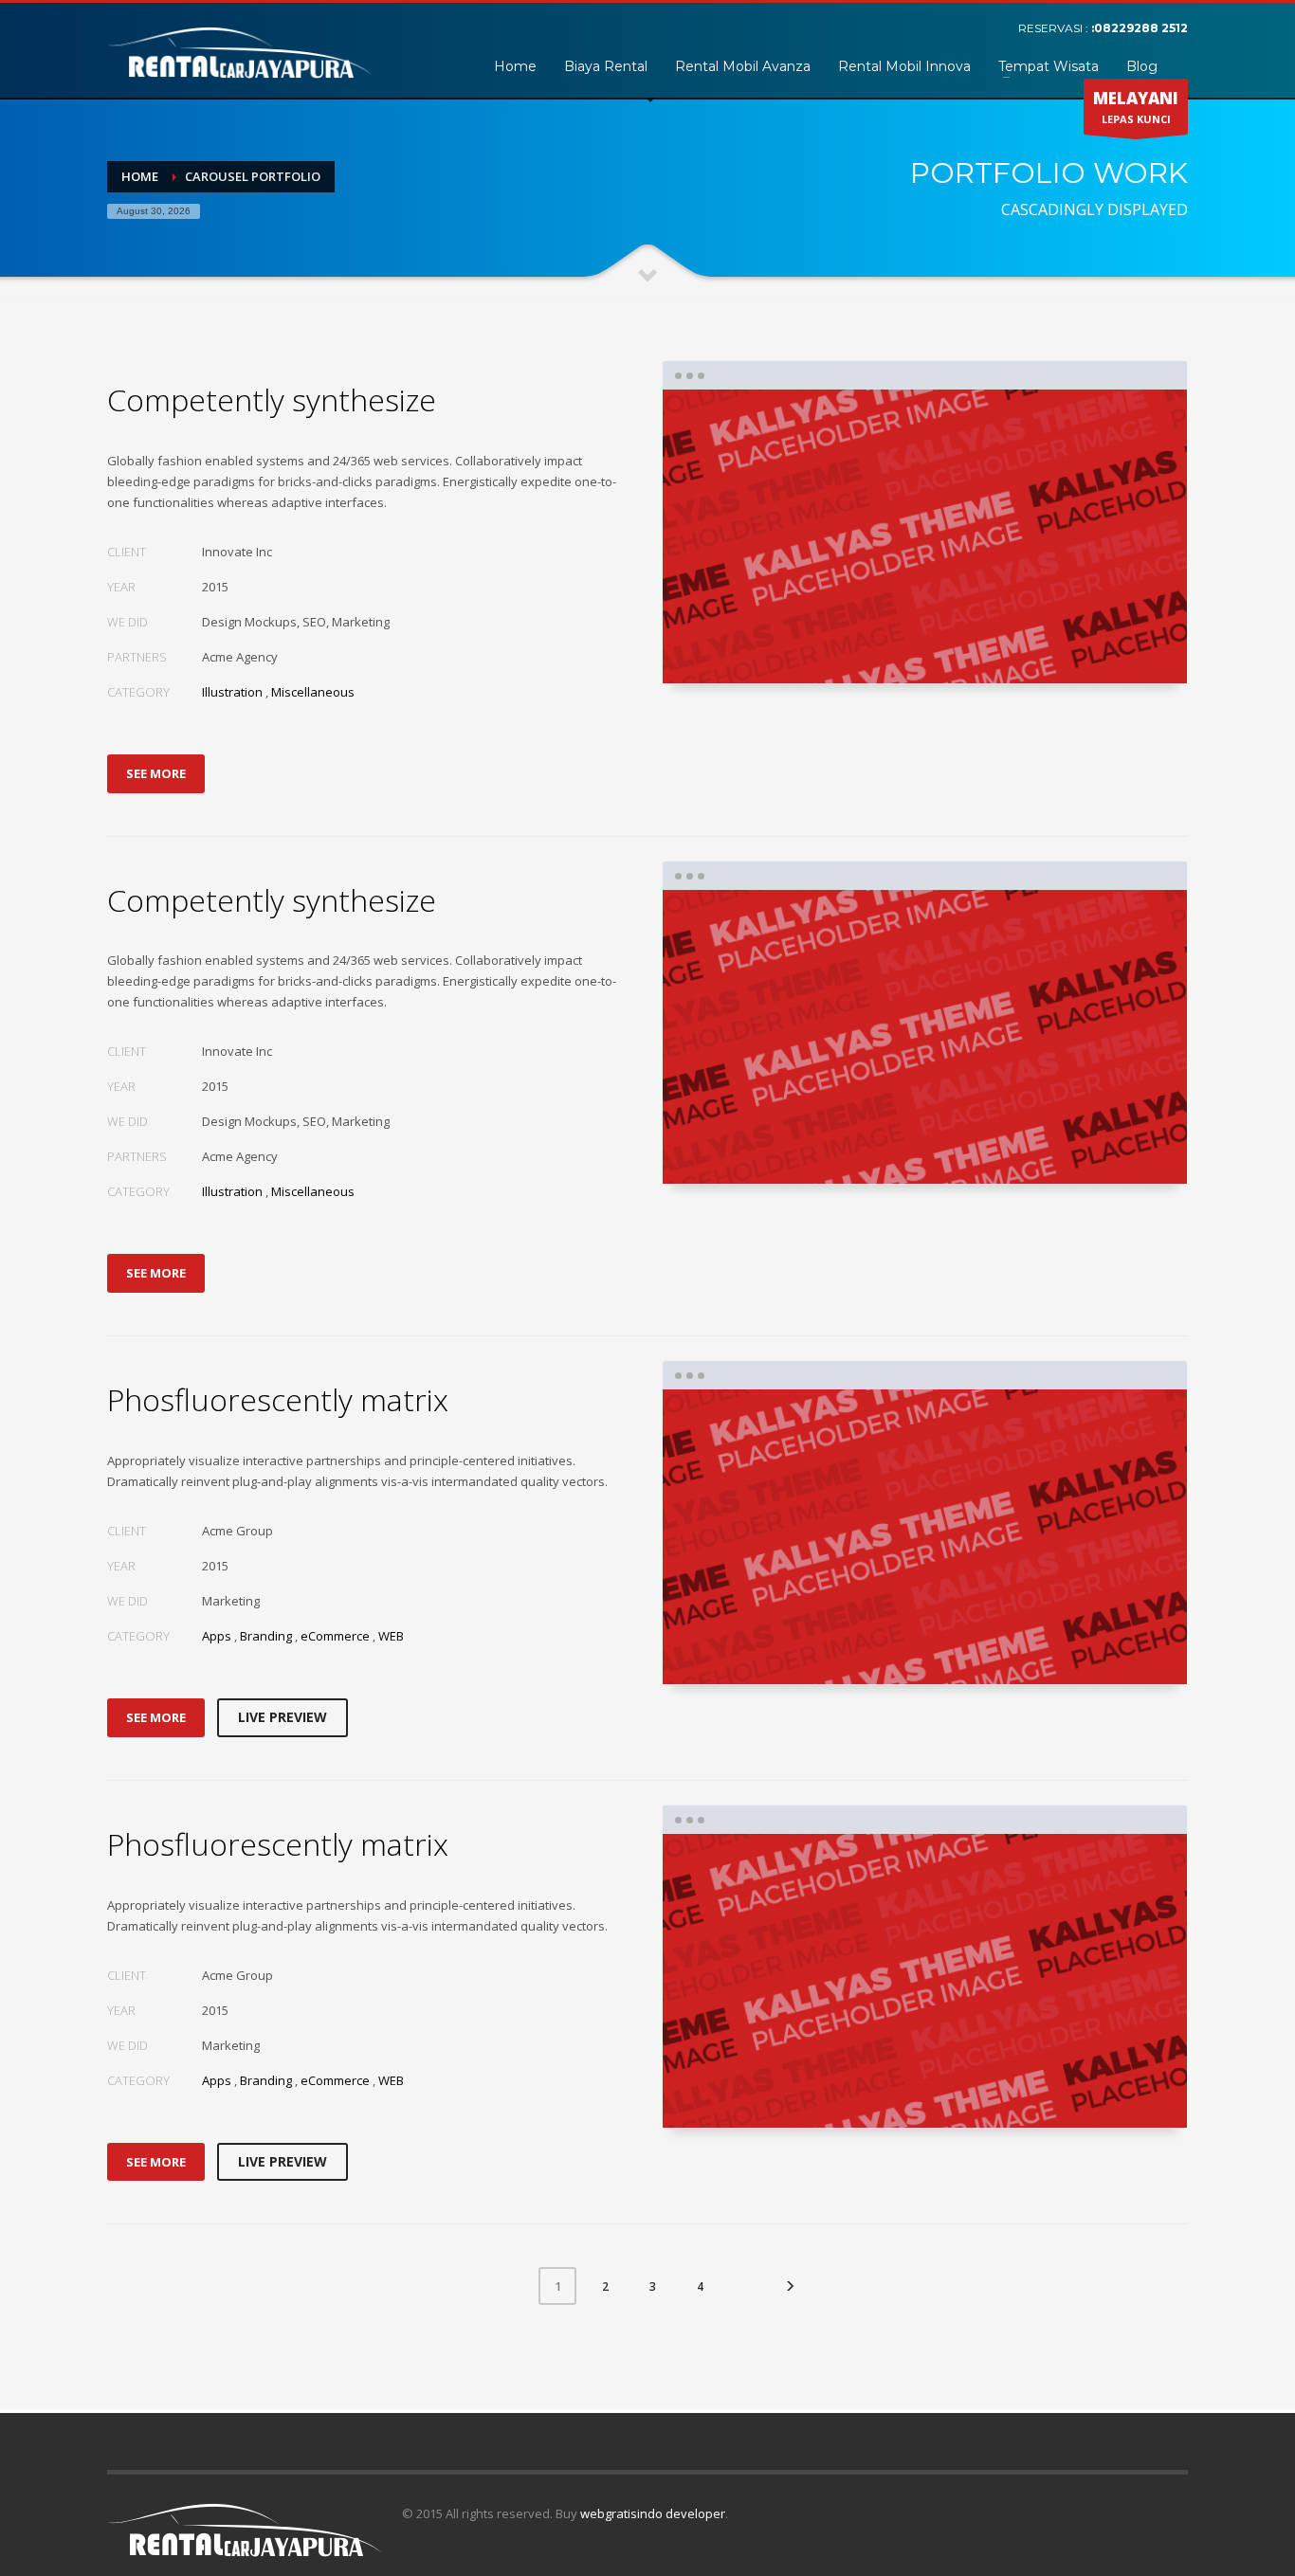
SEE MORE (156, 773)
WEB (391, 1636)
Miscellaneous (313, 692)
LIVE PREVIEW (283, 1717)
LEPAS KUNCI (1136, 107)
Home (140, 176)
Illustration (232, 692)
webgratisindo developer (653, 2513)
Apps (217, 1636)
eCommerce (335, 1636)
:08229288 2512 (1140, 28)
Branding (266, 1636)
